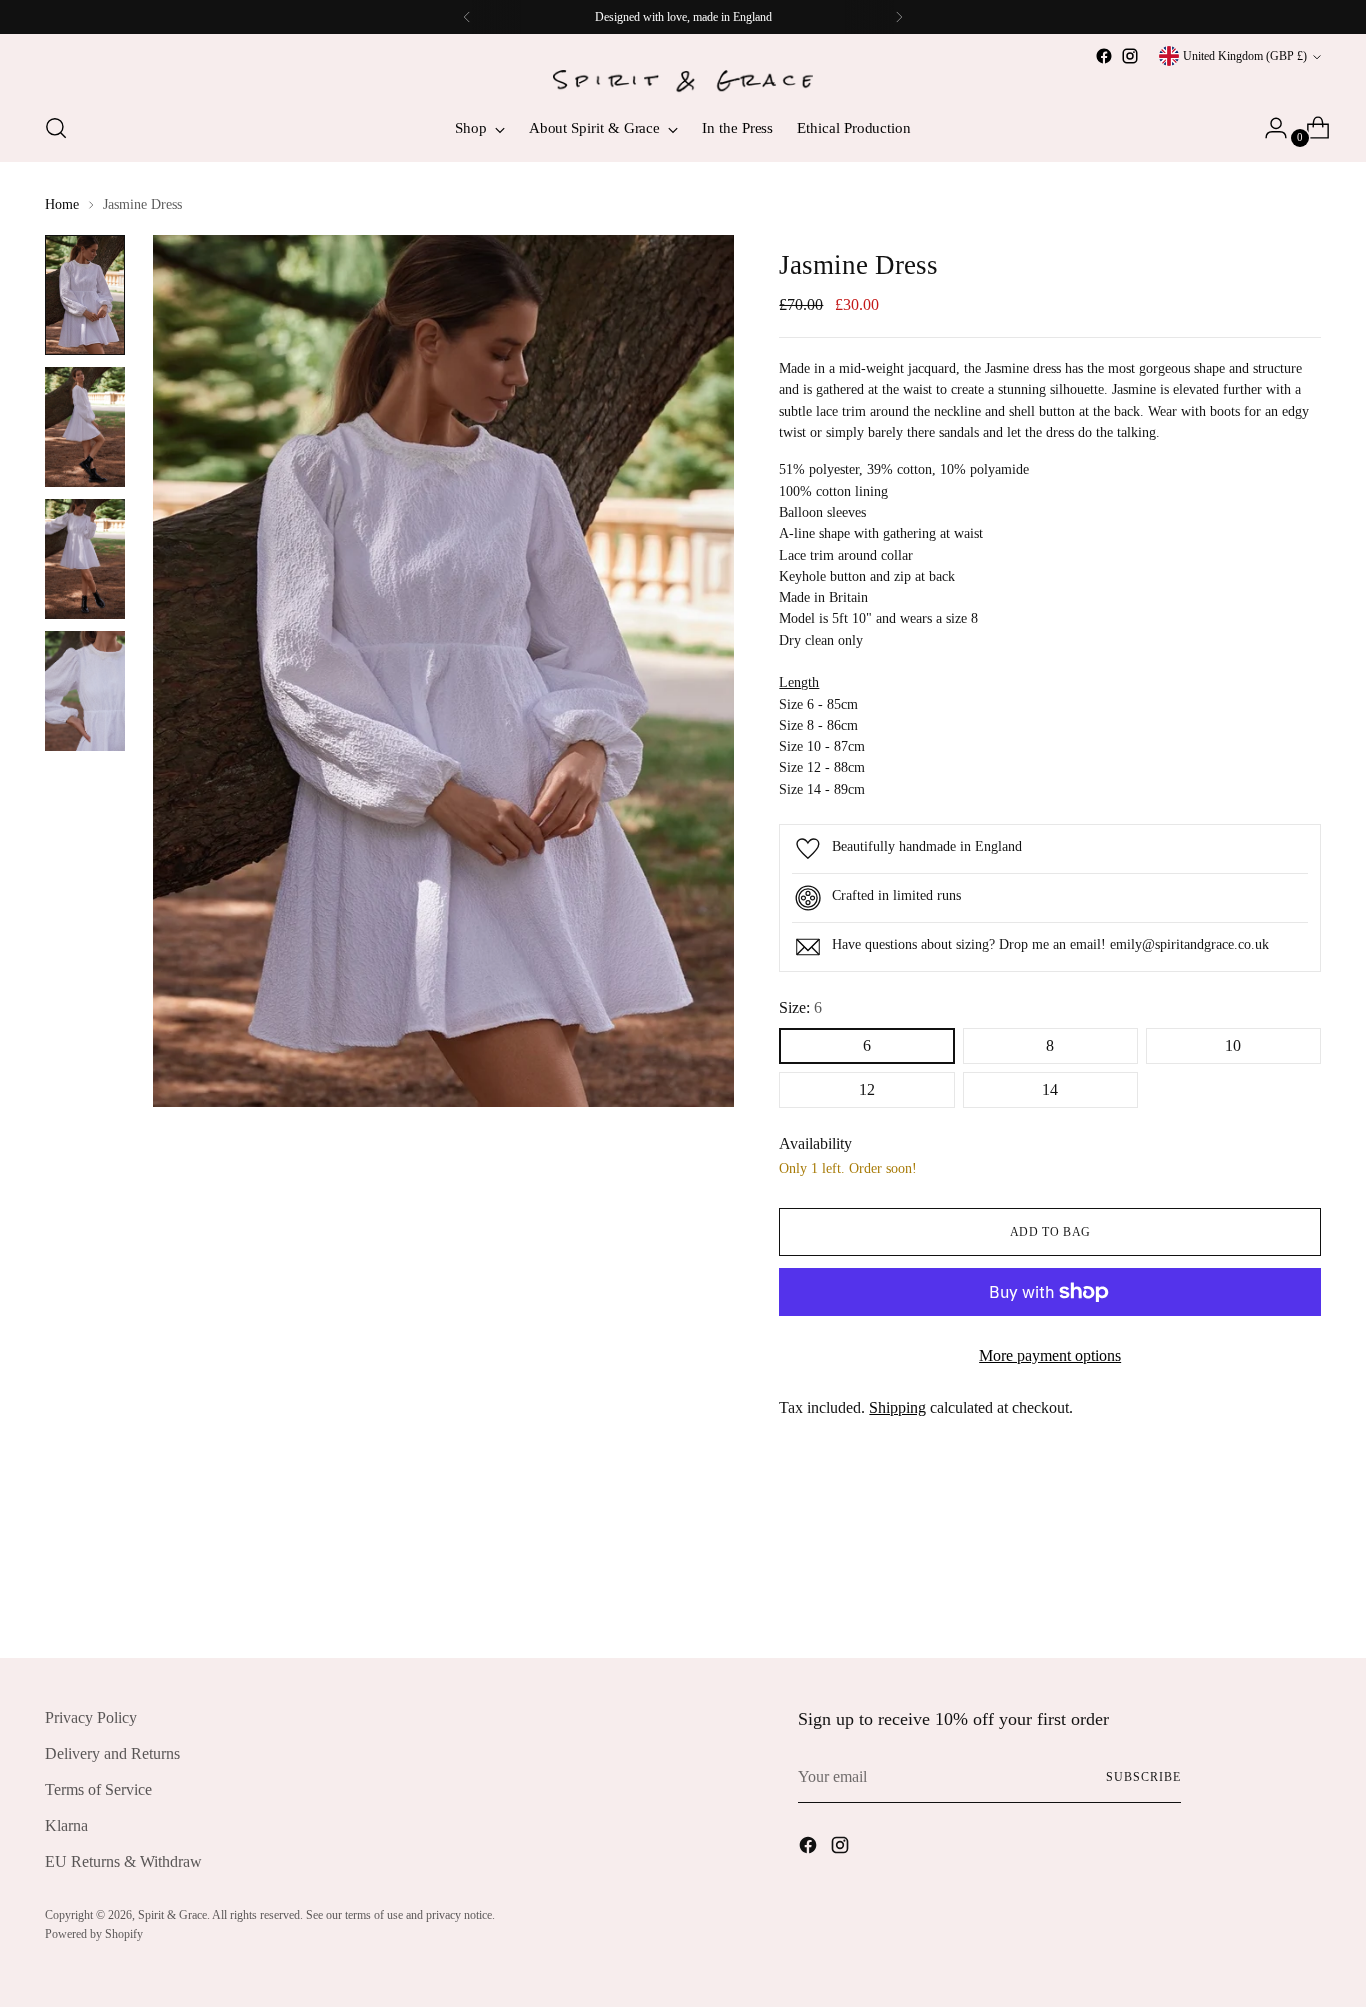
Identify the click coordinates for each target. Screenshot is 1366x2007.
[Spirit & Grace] (683, 82)
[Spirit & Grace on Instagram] (1130, 56)
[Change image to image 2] (85, 427)
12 (867, 1089)
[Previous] (467, 17)
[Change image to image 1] (85, 295)
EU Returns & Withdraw (123, 1861)
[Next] (899, 17)
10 (1233, 1045)
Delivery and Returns (112, 1753)
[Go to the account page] (1268, 128)
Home (62, 204)
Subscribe (1143, 1777)
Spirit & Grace (172, 1915)
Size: (800, 1007)
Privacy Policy (91, 1717)
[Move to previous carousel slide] (1258, 1590)
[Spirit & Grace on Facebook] (1104, 56)
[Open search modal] (56, 128)
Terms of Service (98, 1789)
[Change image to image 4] (85, 691)
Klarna (66, 1825)
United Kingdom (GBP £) (1245, 56)
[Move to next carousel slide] (1304, 1589)
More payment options (1050, 1355)
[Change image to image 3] (85, 559)
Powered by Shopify (94, 1934)
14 (1050, 1089)
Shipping (897, 1407)
